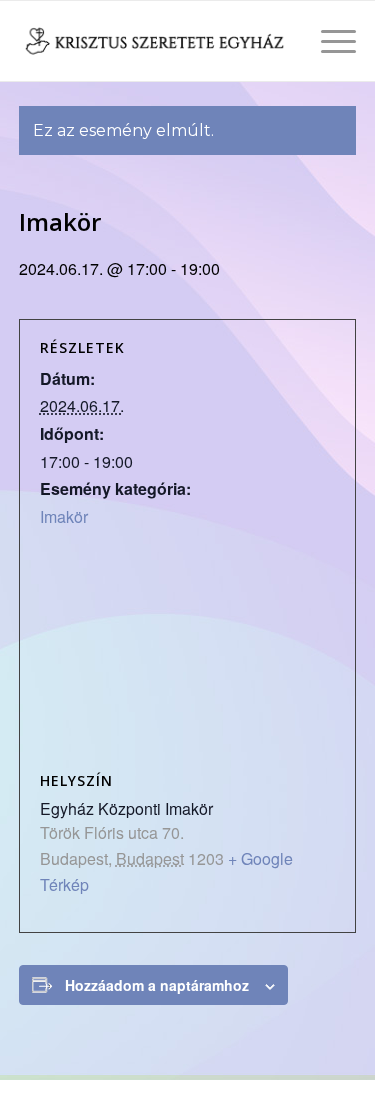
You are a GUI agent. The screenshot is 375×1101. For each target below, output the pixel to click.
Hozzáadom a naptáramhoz (157, 985)
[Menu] (328, 41)
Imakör (64, 516)
